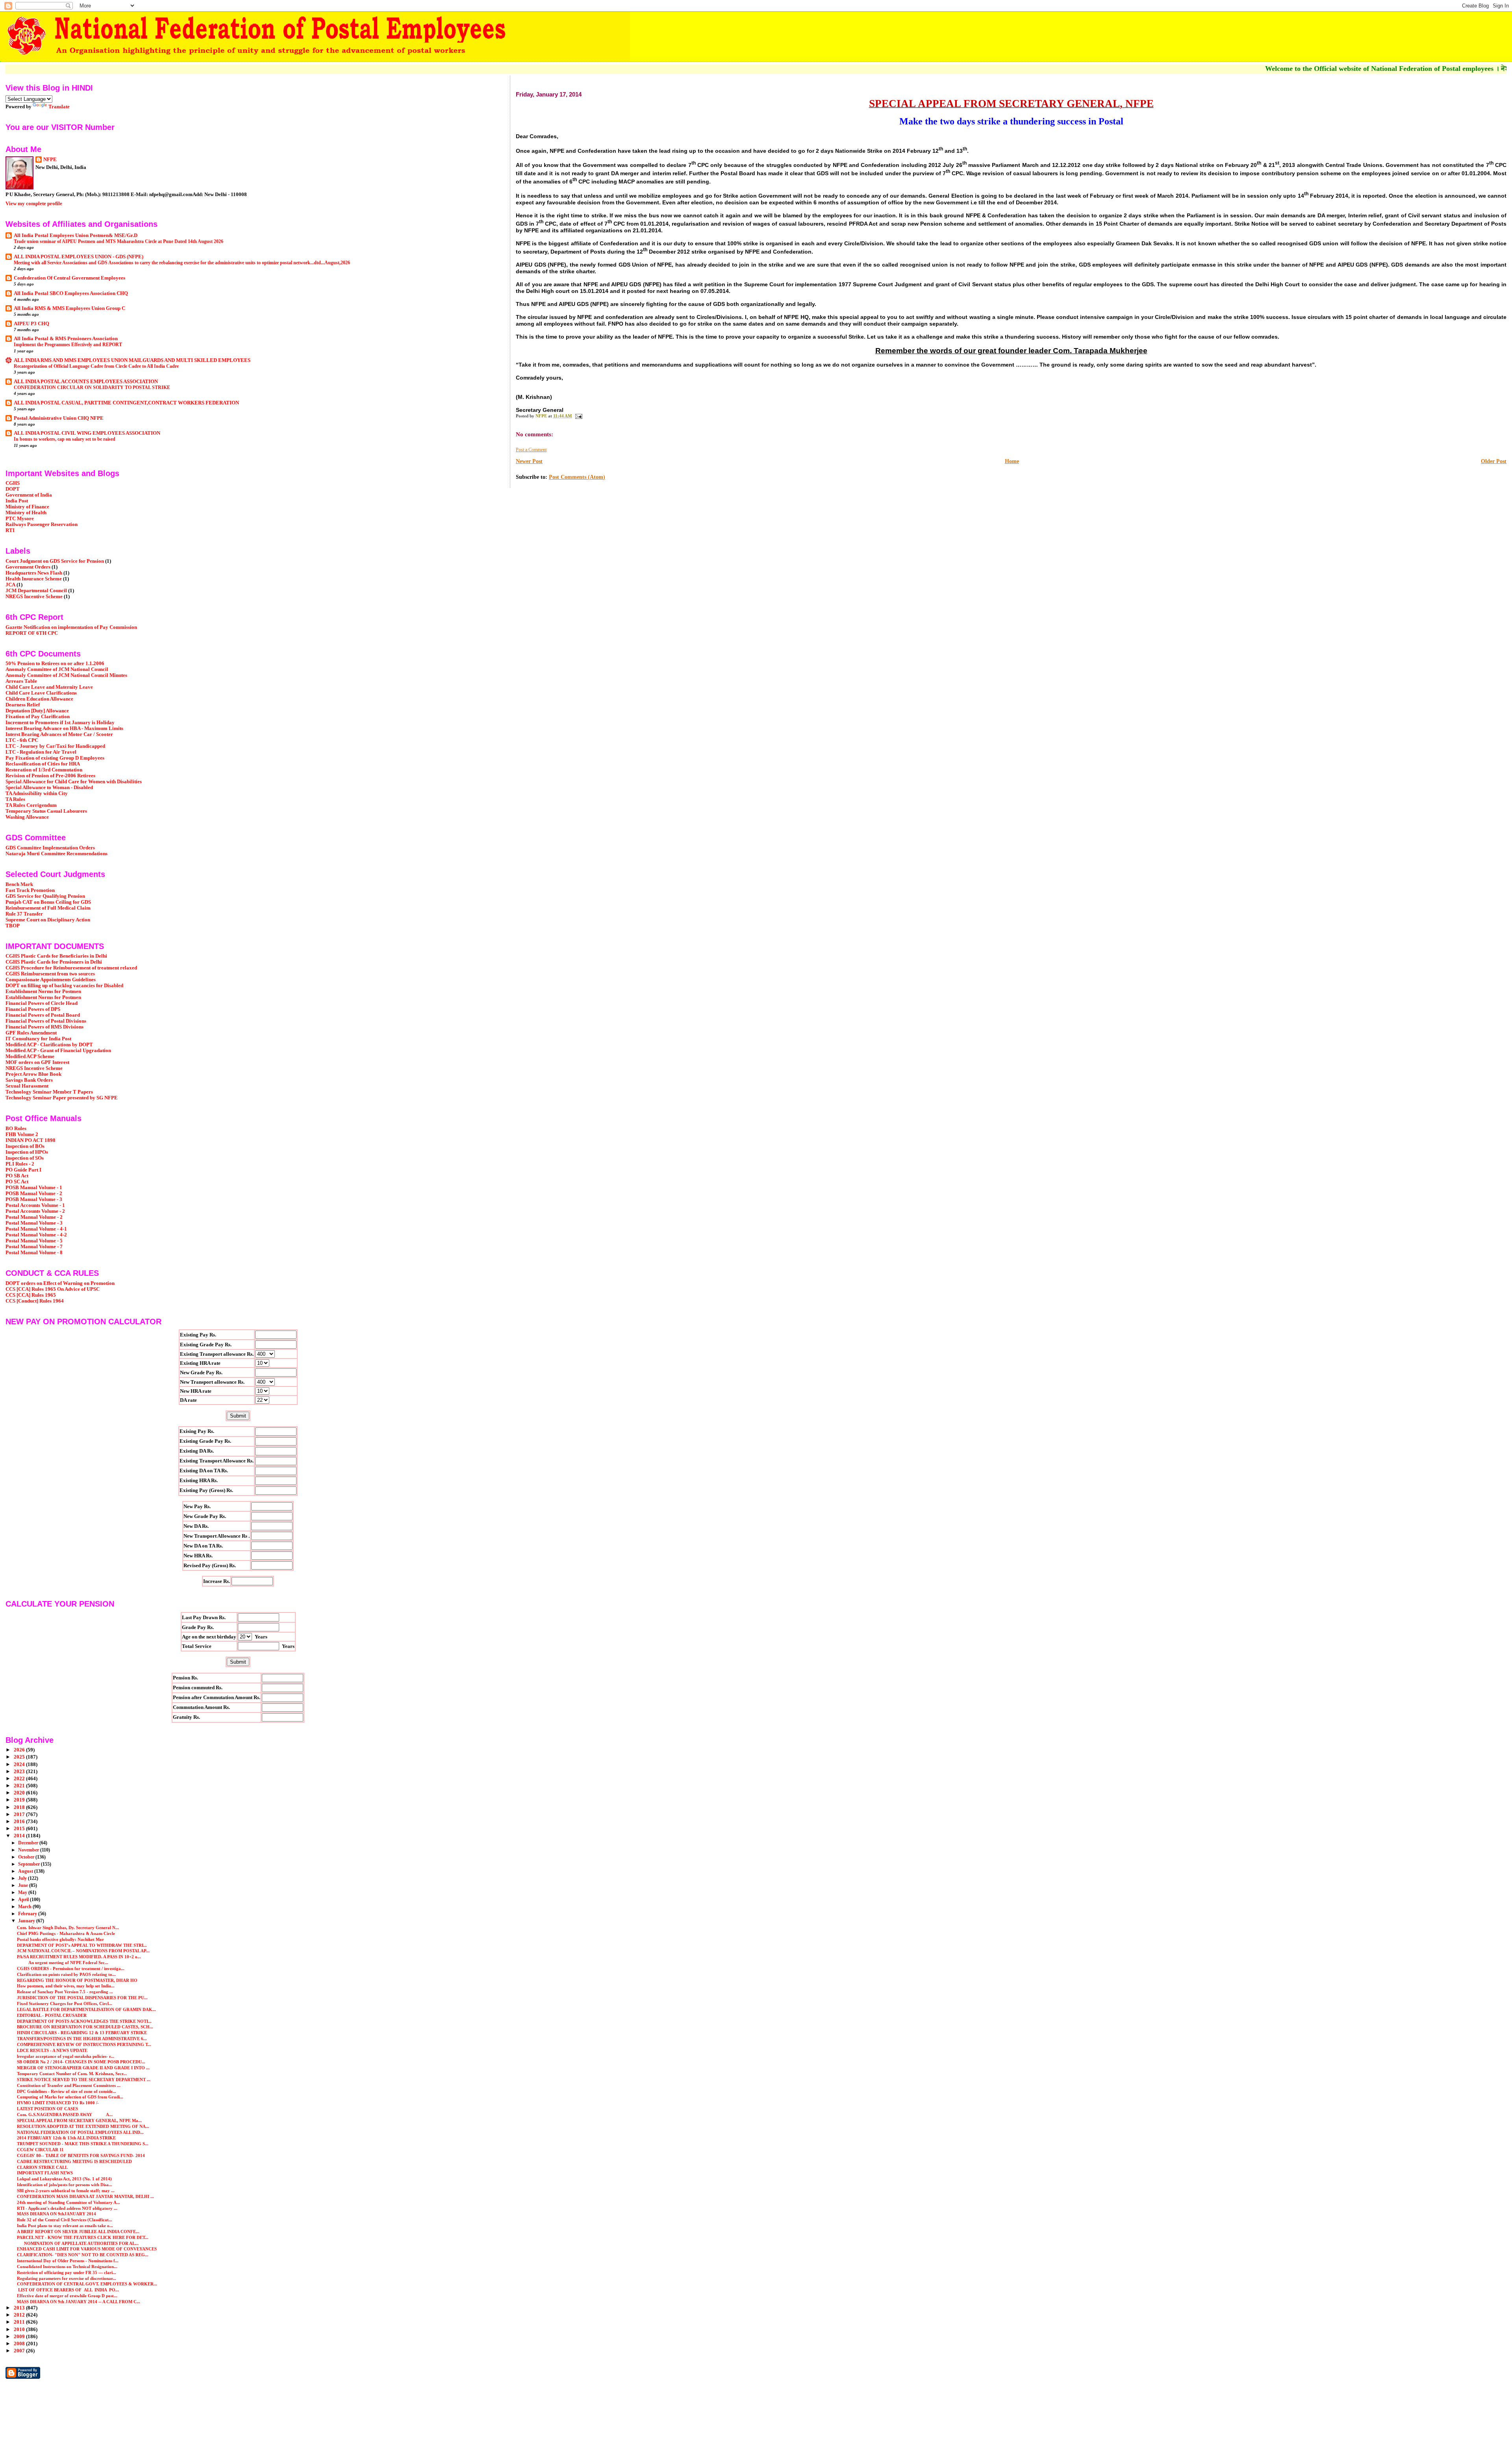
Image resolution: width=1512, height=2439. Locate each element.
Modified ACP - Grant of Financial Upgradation (58, 1051)
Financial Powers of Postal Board (43, 1015)
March (25, 1907)
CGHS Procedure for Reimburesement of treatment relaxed (71, 968)
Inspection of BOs (25, 1146)
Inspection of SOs (25, 1158)
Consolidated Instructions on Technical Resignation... (67, 2267)
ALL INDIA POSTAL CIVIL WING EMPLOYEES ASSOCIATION (87, 433)
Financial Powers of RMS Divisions (44, 1027)
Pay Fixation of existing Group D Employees (55, 758)
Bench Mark (19, 884)
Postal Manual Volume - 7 (34, 1247)
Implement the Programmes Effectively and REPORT (68, 345)
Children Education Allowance (39, 699)
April (24, 1900)
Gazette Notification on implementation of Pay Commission (71, 627)
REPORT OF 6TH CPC (32, 633)
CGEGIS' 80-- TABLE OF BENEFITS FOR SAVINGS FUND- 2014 (81, 2155)
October (27, 1857)
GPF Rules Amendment (31, 1033)
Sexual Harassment (27, 1086)
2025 (20, 1757)
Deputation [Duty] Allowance (37, 711)
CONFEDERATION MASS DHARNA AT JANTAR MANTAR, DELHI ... (85, 2196)
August (26, 1871)
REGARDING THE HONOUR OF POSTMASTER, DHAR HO (77, 1980)
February (28, 1914)
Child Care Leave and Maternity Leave (49, 687)
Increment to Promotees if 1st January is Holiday (60, 723)
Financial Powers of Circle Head (42, 1003)
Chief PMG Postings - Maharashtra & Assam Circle (66, 1933)
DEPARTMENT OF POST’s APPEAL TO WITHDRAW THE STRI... (82, 1945)
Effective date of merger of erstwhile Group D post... (67, 2296)
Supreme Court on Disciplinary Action (48, 920)
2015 (20, 1829)
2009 (20, 2337)
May (23, 1892)
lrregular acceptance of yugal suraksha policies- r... (66, 2056)
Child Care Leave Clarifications (41, 693)
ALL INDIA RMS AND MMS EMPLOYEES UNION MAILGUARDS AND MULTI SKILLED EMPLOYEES (132, 360)
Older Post (1494, 461)
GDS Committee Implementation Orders (50, 848)
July (23, 1878)
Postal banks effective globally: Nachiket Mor (60, 1939)
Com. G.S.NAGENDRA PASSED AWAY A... (65, 2115)
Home (1012, 461)
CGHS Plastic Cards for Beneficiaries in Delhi (56, 956)
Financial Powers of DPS (33, 1009)
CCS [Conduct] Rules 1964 (35, 1301)
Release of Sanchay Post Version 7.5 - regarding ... (65, 1992)
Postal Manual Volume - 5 (34, 1241)
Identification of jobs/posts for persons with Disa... (65, 2185)
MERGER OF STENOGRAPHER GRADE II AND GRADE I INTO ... (83, 2068)
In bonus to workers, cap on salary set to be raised (65, 439)
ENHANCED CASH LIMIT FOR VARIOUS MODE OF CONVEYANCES (87, 2249)
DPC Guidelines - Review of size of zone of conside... (67, 2091)
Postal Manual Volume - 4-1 (36, 1229)
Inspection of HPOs (27, 1152)
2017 (20, 1814)
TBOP (13, 926)
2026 (20, 1750)
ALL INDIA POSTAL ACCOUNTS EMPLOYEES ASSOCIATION (86, 382)
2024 (20, 1764)
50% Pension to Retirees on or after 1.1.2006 (55, 663)
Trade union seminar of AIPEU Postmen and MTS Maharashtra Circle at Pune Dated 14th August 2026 (119, 241)
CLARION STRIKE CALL (42, 2167)
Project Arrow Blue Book (33, 1074)
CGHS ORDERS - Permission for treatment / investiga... (71, 1968)
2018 (20, 1807)
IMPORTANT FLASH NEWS (45, 2173)
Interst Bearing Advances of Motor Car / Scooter (59, 734)
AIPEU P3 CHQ (31, 324)
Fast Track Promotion (30, 890)
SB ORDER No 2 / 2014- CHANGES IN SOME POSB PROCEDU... (81, 2062)
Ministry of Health (26, 513)
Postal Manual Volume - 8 (34, 1253)
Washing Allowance (27, 817)
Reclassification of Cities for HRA (43, 764)
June (24, 1885)
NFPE (50, 159)
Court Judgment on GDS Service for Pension (55, 561)
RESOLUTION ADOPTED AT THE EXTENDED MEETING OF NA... (83, 2126)
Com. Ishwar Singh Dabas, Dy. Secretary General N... (68, 1927)
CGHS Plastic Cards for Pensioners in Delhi (54, 962)
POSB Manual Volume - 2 (34, 1194)
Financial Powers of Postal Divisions (46, 1021)
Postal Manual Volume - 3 (34, 1223)
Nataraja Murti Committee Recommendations (57, 854)
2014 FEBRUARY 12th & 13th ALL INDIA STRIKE (66, 2138)
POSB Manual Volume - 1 (34, 1188)
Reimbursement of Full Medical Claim (48, 908)
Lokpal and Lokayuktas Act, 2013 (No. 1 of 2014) (64, 2179)
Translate (59, 107)
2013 (20, 2308)
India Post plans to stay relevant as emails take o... (65, 2226)
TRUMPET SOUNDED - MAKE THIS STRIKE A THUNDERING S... (83, 2144)
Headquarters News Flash (34, 573)
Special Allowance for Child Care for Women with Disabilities (74, 782)
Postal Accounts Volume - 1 (35, 1205)
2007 (20, 2351)
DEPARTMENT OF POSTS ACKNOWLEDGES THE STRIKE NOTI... (84, 2021)
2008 (20, 2344)
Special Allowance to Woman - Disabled (49, 788)
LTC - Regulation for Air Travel (41, 752)
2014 (20, 1836)
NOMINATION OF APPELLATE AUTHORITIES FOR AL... (78, 2243)
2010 (20, 2330)
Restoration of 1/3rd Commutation (44, 770)
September (30, 1864)
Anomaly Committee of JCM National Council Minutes (66, 675)
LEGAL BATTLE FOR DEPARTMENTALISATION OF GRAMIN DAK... (86, 2009)
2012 (20, 2315)
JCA (10, 585)
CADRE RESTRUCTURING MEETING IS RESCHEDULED (74, 2161)
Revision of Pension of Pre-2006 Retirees (50, 776)
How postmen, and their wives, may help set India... (66, 1986)
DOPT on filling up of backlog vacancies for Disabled (64, 986)
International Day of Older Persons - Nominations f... (68, 2261)
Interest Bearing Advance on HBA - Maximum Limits (64, 728)
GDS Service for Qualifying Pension (45, 896)
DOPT (13, 489)
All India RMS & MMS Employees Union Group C (69, 308)
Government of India (29, 495)
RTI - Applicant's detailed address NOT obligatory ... (67, 2208)
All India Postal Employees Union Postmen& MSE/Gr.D (76, 235)
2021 (20, 1786)
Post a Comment (531, 450)
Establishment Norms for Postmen (43, 992)
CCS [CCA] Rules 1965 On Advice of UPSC (53, 1289)
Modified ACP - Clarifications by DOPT (49, 1045)
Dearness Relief (23, 705)
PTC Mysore (20, 519)
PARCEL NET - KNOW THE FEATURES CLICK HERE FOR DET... (83, 2237)
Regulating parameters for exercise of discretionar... (67, 2278)
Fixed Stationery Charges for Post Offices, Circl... (65, 2003)
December (29, 1843)
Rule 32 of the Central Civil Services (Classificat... (65, 2220)
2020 (20, 1793)
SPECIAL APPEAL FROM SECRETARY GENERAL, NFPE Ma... (79, 2120)
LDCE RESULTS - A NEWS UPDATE (52, 2050)
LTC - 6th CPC (22, 740)
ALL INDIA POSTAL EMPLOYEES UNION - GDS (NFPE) (79, 257)
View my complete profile (34, 203)
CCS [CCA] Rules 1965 (31, 1295)
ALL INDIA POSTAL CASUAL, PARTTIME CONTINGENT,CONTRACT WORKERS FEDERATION (126, 403)
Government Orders (28, 567)
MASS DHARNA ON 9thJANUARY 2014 (57, 2214)
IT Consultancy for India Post (38, 1039)
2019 (20, 1800)
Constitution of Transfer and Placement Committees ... (69, 2085)
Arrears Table (21, 681)
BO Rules (16, 1129)
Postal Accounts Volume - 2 (35, 1211)
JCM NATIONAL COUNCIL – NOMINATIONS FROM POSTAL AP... (83, 1951)
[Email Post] (578, 416)
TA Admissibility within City (37, 793)
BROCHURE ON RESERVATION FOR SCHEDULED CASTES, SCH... (85, 2027)
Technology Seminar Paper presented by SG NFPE (62, 1098)
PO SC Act (17, 1182)
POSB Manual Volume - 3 (34, 1199)
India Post (17, 501)
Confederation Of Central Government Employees (69, 278)
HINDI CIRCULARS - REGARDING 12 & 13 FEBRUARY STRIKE (82, 2033)
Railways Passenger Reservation (42, 524)
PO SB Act (17, 1176)
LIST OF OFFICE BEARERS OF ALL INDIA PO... (68, 2290)
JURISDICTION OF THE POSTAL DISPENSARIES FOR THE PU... (82, 1998)
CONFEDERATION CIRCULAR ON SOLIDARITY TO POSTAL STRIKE (92, 387)
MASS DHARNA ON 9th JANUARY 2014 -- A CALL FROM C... (79, 2302)
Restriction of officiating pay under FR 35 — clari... (67, 2272)
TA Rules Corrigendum (31, 805)
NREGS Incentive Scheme (34, 597)
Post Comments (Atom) (577, 477)
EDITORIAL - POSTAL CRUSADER (52, 2015)
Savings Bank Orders (29, 1080)
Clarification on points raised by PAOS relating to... (66, 1974)
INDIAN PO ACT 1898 (31, 1140)
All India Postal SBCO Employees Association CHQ (71, 293)
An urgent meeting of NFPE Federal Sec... (63, 1963)
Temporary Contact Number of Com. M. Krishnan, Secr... (72, 2074)
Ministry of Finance (27, 507)
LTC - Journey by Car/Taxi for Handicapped (55, 746)
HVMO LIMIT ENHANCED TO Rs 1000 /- (58, 2103)
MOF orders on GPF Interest (37, 1062)
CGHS (13, 483)
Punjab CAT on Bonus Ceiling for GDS (48, 902)
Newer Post (529, 461)
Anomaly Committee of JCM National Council (57, 669)
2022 (20, 1779)
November (29, 1850)
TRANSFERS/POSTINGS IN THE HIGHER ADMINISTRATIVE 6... (82, 2039)
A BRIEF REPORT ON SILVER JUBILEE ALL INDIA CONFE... (78, 2231)
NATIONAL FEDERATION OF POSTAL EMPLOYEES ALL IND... (80, 2132)
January (27, 1921)
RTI (10, 530)
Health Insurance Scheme (34, 579)
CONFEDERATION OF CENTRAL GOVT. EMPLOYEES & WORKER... (87, 2284)
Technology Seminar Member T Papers (49, 1092)
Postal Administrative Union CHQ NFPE (59, 418)
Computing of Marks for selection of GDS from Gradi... (70, 2097)
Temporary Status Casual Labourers (46, 811)
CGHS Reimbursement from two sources (50, 974)
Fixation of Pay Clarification (38, 717)
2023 (20, 1772)
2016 (20, 1822)
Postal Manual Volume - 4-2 (36, 1235)
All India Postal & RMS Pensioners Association (66, 339)
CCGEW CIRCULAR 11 (40, 2150)
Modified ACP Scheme (30, 1056)
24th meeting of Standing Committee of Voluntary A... (69, 2202)
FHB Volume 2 (22, 1134)
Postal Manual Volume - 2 (34, 1217)
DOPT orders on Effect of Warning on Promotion (60, 1283)
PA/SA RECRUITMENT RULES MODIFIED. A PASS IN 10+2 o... (79, 1957)
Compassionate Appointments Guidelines (51, 980)
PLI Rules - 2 (20, 1164)
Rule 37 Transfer (24, 914)
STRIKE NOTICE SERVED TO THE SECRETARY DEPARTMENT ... (84, 2079)
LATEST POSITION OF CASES (47, 2109)
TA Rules (15, 799)
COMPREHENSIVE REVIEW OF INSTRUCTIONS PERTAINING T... (84, 2044)
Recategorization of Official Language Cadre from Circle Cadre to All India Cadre (96, 366)
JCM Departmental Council (36, 591)
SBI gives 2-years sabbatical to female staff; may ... (66, 2191)
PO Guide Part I (23, 1170)
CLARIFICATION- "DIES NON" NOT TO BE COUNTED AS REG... (83, 2255)
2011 (20, 2322)
